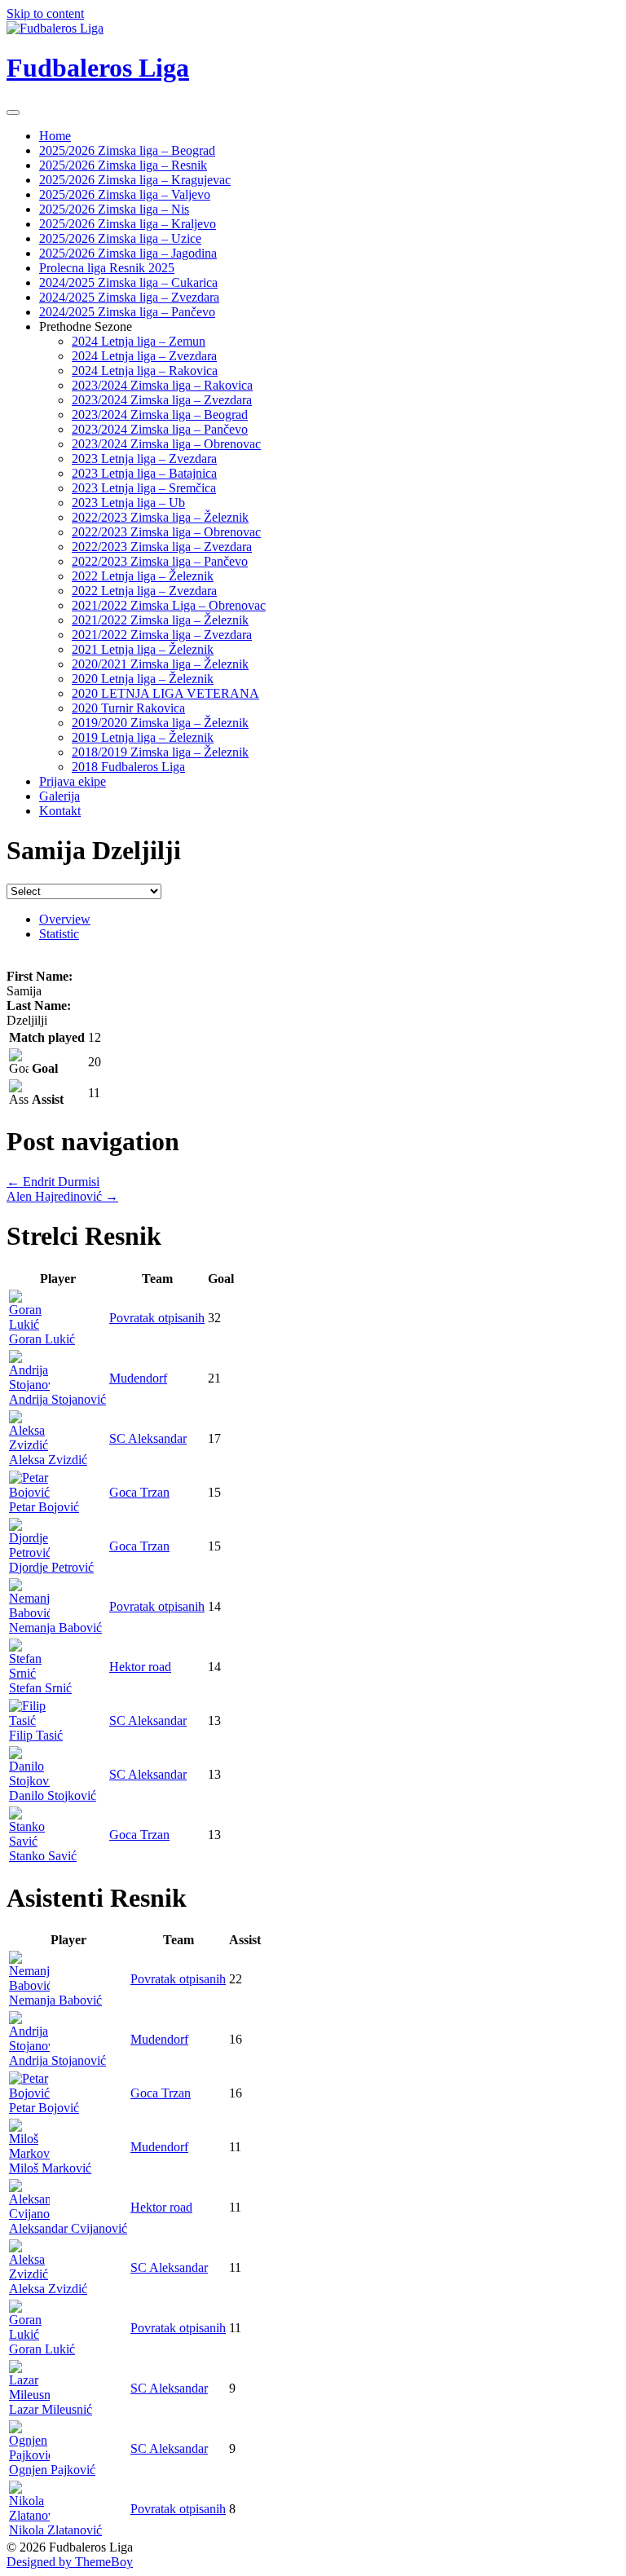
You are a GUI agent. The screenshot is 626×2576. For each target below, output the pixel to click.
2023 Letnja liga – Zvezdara (144, 459)
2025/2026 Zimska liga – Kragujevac (135, 180)
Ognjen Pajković (52, 2470)
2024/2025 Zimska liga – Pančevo (127, 312)
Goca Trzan (139, 1492)
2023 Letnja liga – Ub (128, 503)
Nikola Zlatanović (55, 2530)
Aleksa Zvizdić (48, 1460)
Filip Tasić (36, 1735)
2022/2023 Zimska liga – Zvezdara (162, 547)
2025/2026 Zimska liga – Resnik (123, 165)
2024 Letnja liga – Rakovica (145, 371)
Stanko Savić (43, 1856)
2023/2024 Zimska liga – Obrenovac (166, 444)
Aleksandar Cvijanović (68, 2228)
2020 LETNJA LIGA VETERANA (165, 693)
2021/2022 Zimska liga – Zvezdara (162, 635)
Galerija (60, 796)
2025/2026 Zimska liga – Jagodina (128, 253)
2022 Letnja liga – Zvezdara (144, 591)
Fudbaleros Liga (98, 68)
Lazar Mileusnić (51, 2409)
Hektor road (140, 1667)
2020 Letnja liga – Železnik (143, 679)
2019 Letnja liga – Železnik (143, 737)
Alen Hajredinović (62, 1196)
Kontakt (60, 811)
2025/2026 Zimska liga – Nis (114, 209)
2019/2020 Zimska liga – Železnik (160, 723)
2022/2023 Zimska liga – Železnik (160, 517)
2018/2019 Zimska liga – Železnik (160, 752)
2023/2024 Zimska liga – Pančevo (160, 429)
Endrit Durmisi (53, 1182)
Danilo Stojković (53, 1795)
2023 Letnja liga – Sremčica (144, 488)
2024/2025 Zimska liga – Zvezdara (129, 297)
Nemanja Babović (55, 1628)
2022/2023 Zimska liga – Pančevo (160, 561)
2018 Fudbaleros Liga (128, 767)
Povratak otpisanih (157, 1318)
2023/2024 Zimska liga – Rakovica (162, 385)
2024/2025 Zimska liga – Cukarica (128, 282)
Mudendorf (138, 1378)
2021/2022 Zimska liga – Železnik (160, 620)
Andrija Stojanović (57, 1399)
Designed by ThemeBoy (70, 2562)
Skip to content (45, 13)
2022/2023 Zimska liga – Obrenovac (166, 532)
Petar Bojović (44, 1507)
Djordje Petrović (51, 1567)
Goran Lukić (42, 1339)
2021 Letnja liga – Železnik (143, 649)
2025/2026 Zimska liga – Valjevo (125, 194)
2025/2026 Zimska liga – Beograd (127, 150)
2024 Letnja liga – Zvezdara (144, 356)
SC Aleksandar (148, 1438)
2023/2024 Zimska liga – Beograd (160, 415)
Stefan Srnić (40, 1688)
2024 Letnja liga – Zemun (139, 341)
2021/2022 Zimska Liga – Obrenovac (169, 605)
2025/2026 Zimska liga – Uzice (120, 238)
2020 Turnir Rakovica (128, 708)
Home (55, 136)
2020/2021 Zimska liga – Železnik (160, 664)
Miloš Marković (50, 2168)
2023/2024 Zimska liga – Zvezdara (162, 400)
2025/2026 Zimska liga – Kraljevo (128, 224)
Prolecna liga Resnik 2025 (107, 268)
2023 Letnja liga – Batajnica (144, 473)
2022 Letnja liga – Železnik (143, 576)
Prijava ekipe (73, 781)
